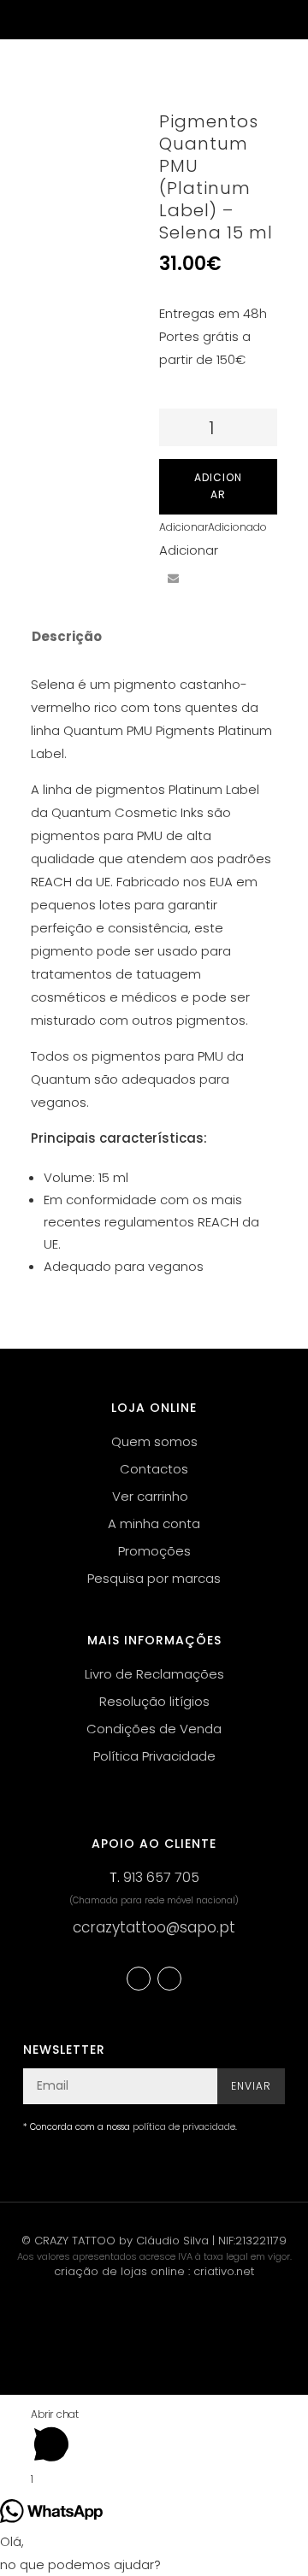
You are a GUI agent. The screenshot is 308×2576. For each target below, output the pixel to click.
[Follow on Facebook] (139, 1979)
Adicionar (218, 486)
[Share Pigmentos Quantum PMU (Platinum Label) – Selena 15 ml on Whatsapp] (204, 579)
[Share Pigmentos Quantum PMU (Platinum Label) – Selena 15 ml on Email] (173, 579)
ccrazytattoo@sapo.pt (154, 1927)
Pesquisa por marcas (154, 1578)
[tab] (142, 637)
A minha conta (154, 1523)
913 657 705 (161, 1877)
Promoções (154, 1551)
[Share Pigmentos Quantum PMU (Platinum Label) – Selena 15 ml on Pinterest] (236, 547)
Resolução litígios (154, 1701)
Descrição (67, 636)
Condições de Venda (154, 1729)
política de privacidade (184, 2127)
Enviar (251, 2086)
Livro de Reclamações (154, 1674)
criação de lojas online (119, 2271)
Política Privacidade (154, 1756)
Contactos (154, 1469)
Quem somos (154, 1441)
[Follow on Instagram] (169, 1979)
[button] (213, 527)
